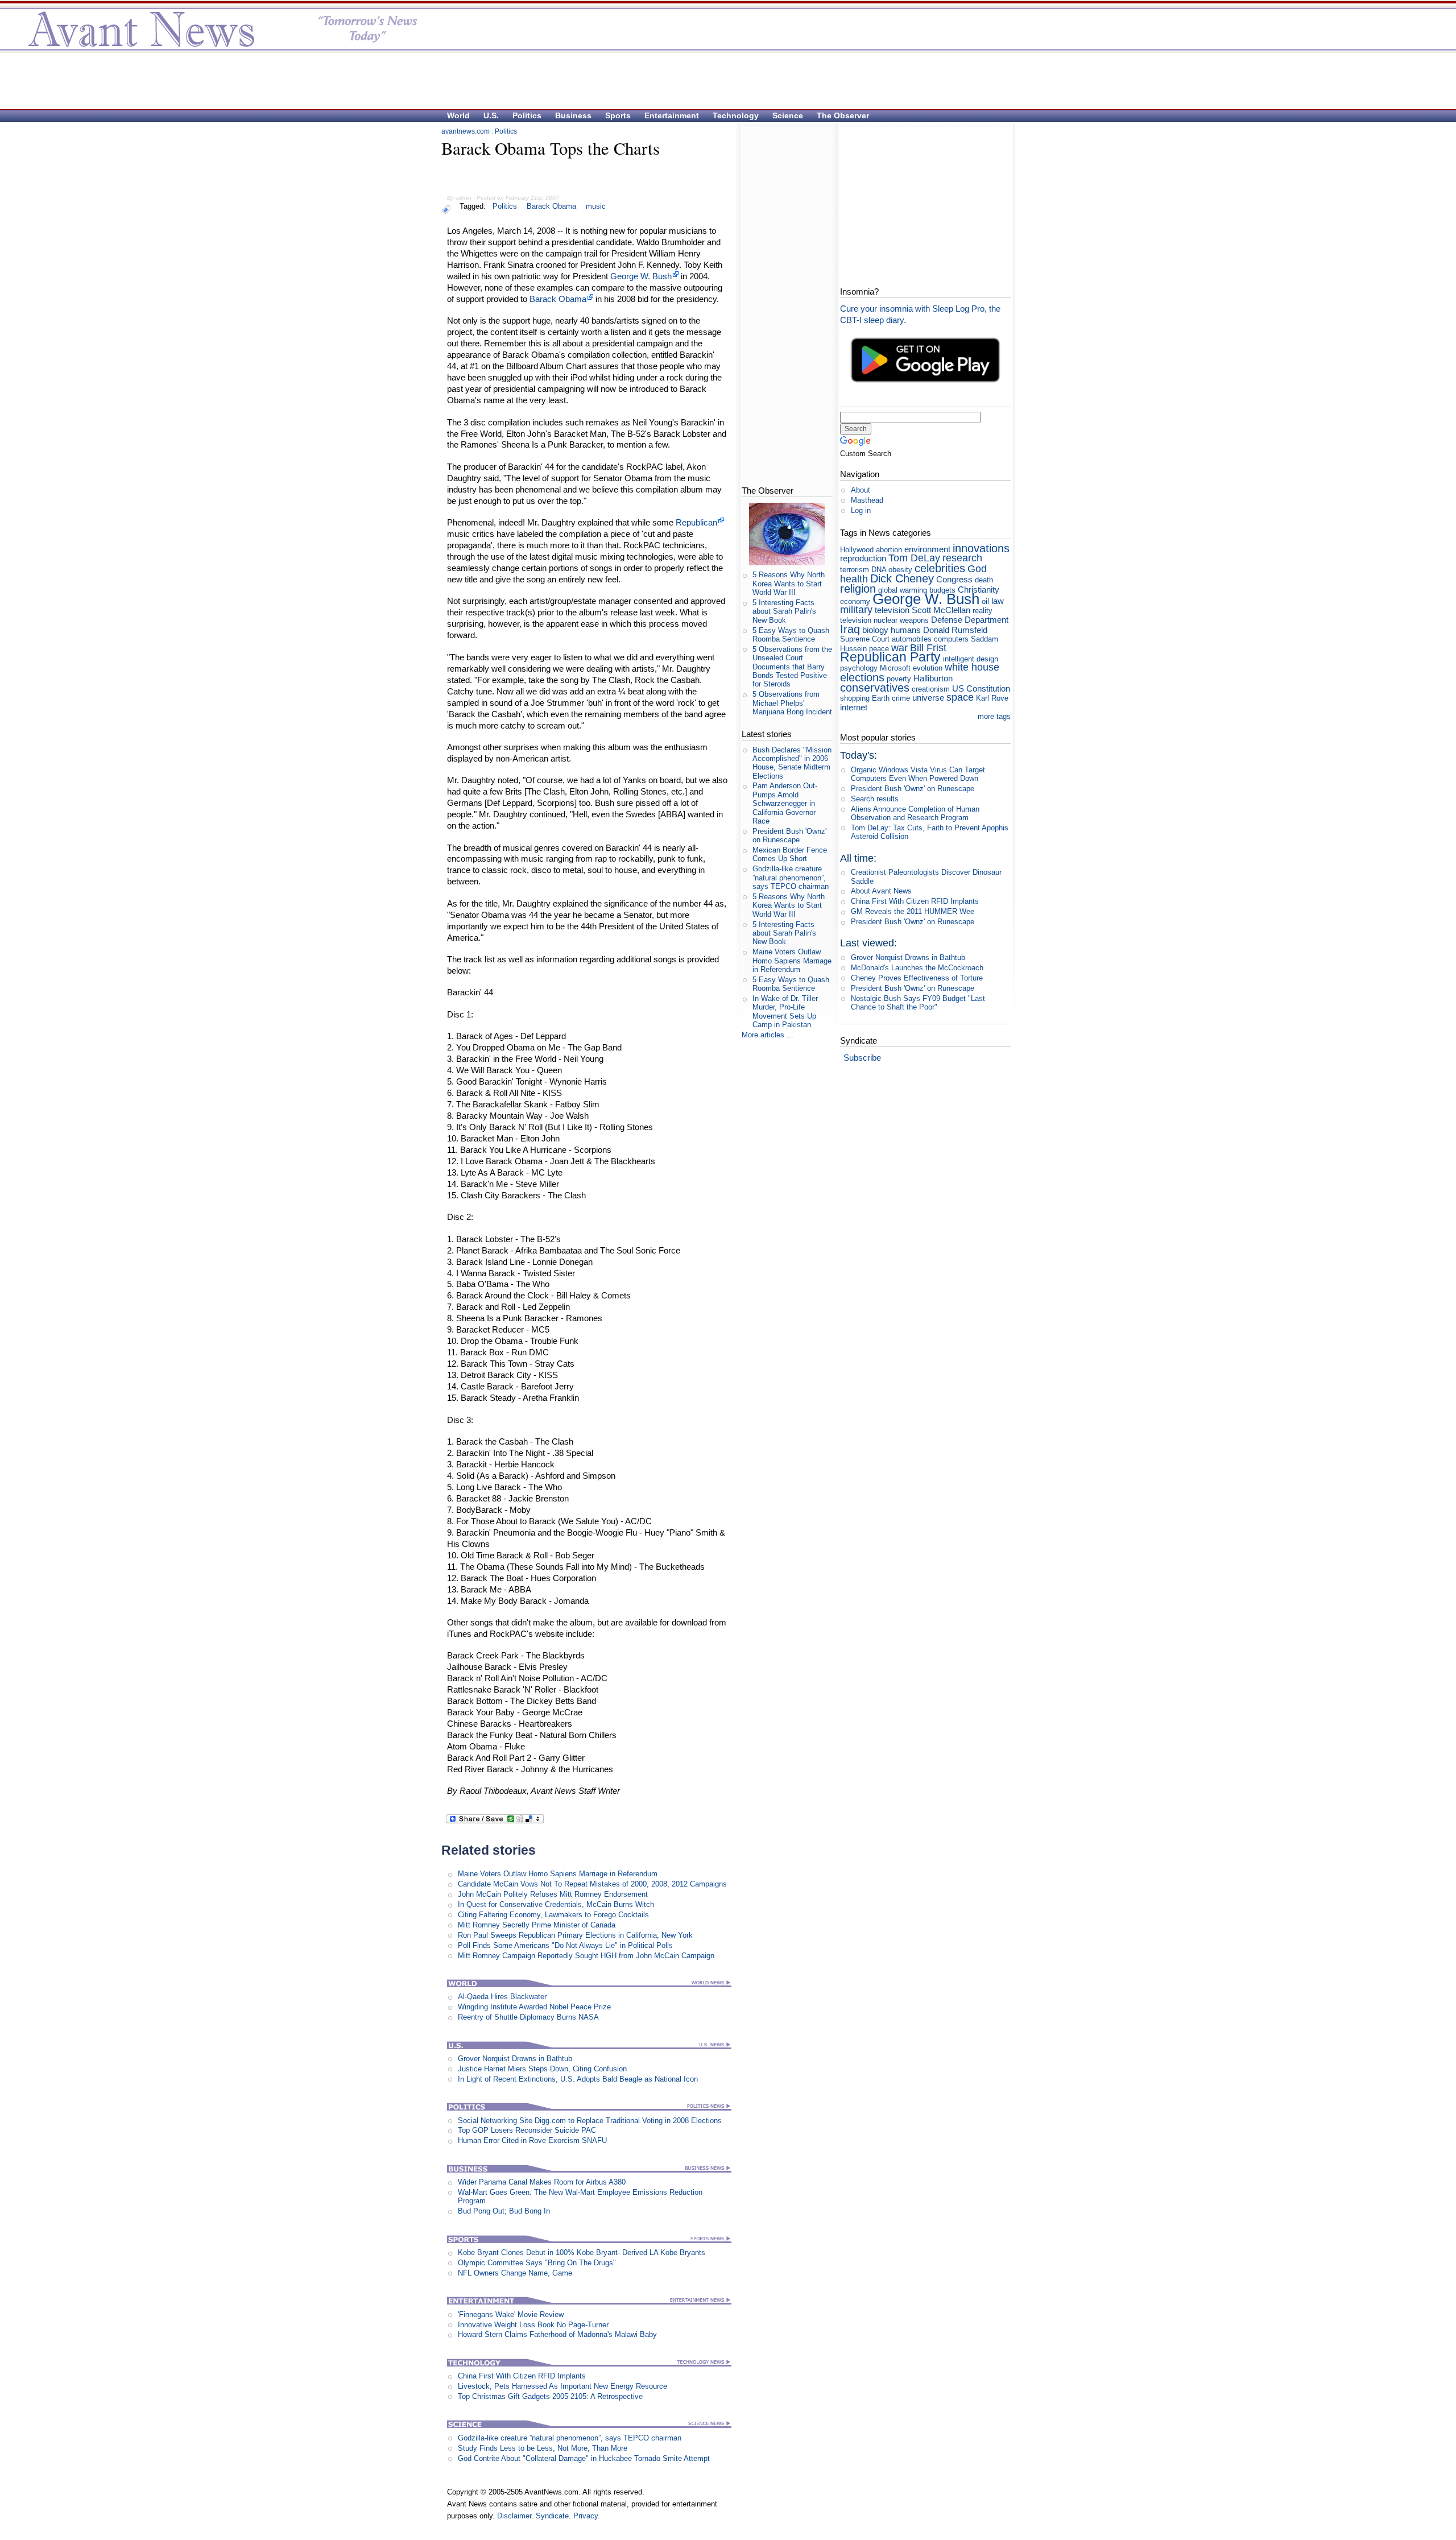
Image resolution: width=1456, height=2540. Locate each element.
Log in (861, 510)
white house (972, 667)
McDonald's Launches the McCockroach (917, 968)
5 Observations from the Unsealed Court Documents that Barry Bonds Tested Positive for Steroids (792, 667)
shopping (855, 698)
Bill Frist (928, 648)
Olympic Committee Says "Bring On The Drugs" (537, 2263)
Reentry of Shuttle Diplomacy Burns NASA (528, 2017)
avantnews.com (466, 131)
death (984, 580)
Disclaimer (514, 2516)
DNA (879, 570)
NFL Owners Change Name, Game (515, 2273)
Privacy (586, 2516)
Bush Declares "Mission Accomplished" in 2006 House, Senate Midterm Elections (792, 763)
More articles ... (768, 1035)
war (899, 648)
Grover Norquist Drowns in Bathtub (515, 2059)
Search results (875, 799)
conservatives (875, 687)
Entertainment (672, 115)
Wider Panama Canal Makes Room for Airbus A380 (542, 2182)
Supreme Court (865, 639)
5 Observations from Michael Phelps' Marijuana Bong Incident (792, 703)
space (960, 697)
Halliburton (933, 678)
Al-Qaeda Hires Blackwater (502, 1997)
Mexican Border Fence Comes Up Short (790, 854)
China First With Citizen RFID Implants (522, 2376)
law (998, 601)
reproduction (863, 558)
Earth (881, 698)
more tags (994, 716)
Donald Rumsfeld (955, 630)
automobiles (912, 639)
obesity (900, 570)
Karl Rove (992, 698)
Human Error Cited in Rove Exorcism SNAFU (532, 2140)
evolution (928, 668)
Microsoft (895, 668)
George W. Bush (641, 276)
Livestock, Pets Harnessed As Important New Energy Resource (562, 2386)
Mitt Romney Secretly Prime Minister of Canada (537, 1925)
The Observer (843, 115)
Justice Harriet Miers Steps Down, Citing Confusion (542, 2069)
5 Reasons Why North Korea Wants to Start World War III (789, 584)
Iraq (850, 629)
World (458, 115)
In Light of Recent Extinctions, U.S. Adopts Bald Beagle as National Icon (578, 2079)
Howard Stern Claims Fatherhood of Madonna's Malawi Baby (557, 2334)
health (854, 579)
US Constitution (981, 688)
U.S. (491, 115)
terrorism (855, 570)
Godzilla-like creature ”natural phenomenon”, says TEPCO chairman (570, 2438)
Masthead (867, 500)
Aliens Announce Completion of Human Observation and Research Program (915, 813)
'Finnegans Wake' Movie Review (511, 2314)
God (977, 569)
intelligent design (971, 659)
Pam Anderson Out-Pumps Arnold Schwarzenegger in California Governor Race (785, 803)
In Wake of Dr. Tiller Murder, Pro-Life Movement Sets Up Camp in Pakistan (785, 1012)
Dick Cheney (902, 578)
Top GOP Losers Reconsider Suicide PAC (527, 2130)
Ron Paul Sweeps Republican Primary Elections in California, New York (575, 1935)
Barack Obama (551, 206)
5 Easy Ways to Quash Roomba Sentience (791, 635)
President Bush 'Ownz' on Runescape (789, 835)
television (892, 610)
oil (985, 601)
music (596, 206)
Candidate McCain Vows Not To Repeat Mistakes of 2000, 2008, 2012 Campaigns (592, 1884)
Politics (527, 115)
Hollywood (857, 550)
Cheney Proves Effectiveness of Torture (917, 978)
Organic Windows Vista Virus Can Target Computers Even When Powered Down (918, 774)
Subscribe (862, 1058)
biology (875, 630)
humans (906, 630)
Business (573, 115)
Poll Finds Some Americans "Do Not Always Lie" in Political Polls (565, 1945)
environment (927, 549)
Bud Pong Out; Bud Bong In (504, 2211)
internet (854, 707)
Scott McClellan (941, 610)
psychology (859, 668)
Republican (696, 522)
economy (855, 601)
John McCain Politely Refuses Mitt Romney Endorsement (553, 1894)
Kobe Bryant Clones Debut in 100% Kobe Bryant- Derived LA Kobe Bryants (582, 2253)
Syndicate (552, 2516)
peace (879, 649)
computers (951, 639)
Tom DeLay (914, 558)
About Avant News (881, 891)
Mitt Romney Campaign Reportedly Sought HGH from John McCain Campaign (586, 1956)
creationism (931, 689)
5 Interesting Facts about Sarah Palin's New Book (784, 611)
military (856, 610)
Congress (954, 579)
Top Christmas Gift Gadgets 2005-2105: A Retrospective (550, 2396)
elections (862, 677)
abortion (889, 550)
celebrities (940, 568)
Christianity (979, 590)
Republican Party (890, 657)
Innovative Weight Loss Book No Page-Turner (533, 2325)
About (861, 490)
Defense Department (970, 620)
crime (901, 698)
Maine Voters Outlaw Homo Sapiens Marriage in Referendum (558, 1874)
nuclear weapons (901, 620)
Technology (736, 115)
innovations (981, 548)
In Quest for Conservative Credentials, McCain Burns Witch (556, 1904)
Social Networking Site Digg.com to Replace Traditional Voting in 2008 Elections (590, 2121)
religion (858, 588)
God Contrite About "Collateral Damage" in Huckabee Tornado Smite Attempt (584, 2458)
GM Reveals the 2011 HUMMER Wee (913, 911)
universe (928, 698)
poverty (899, 679)
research (962, 558)
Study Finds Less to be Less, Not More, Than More (543, 2448)
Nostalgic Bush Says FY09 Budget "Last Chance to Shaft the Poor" (918, 1003)
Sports (618, 115)
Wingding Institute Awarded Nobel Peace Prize (534, 2007)
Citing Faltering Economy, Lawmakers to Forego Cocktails (553, 1915)
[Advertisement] (722, 80)
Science (788, 115)
